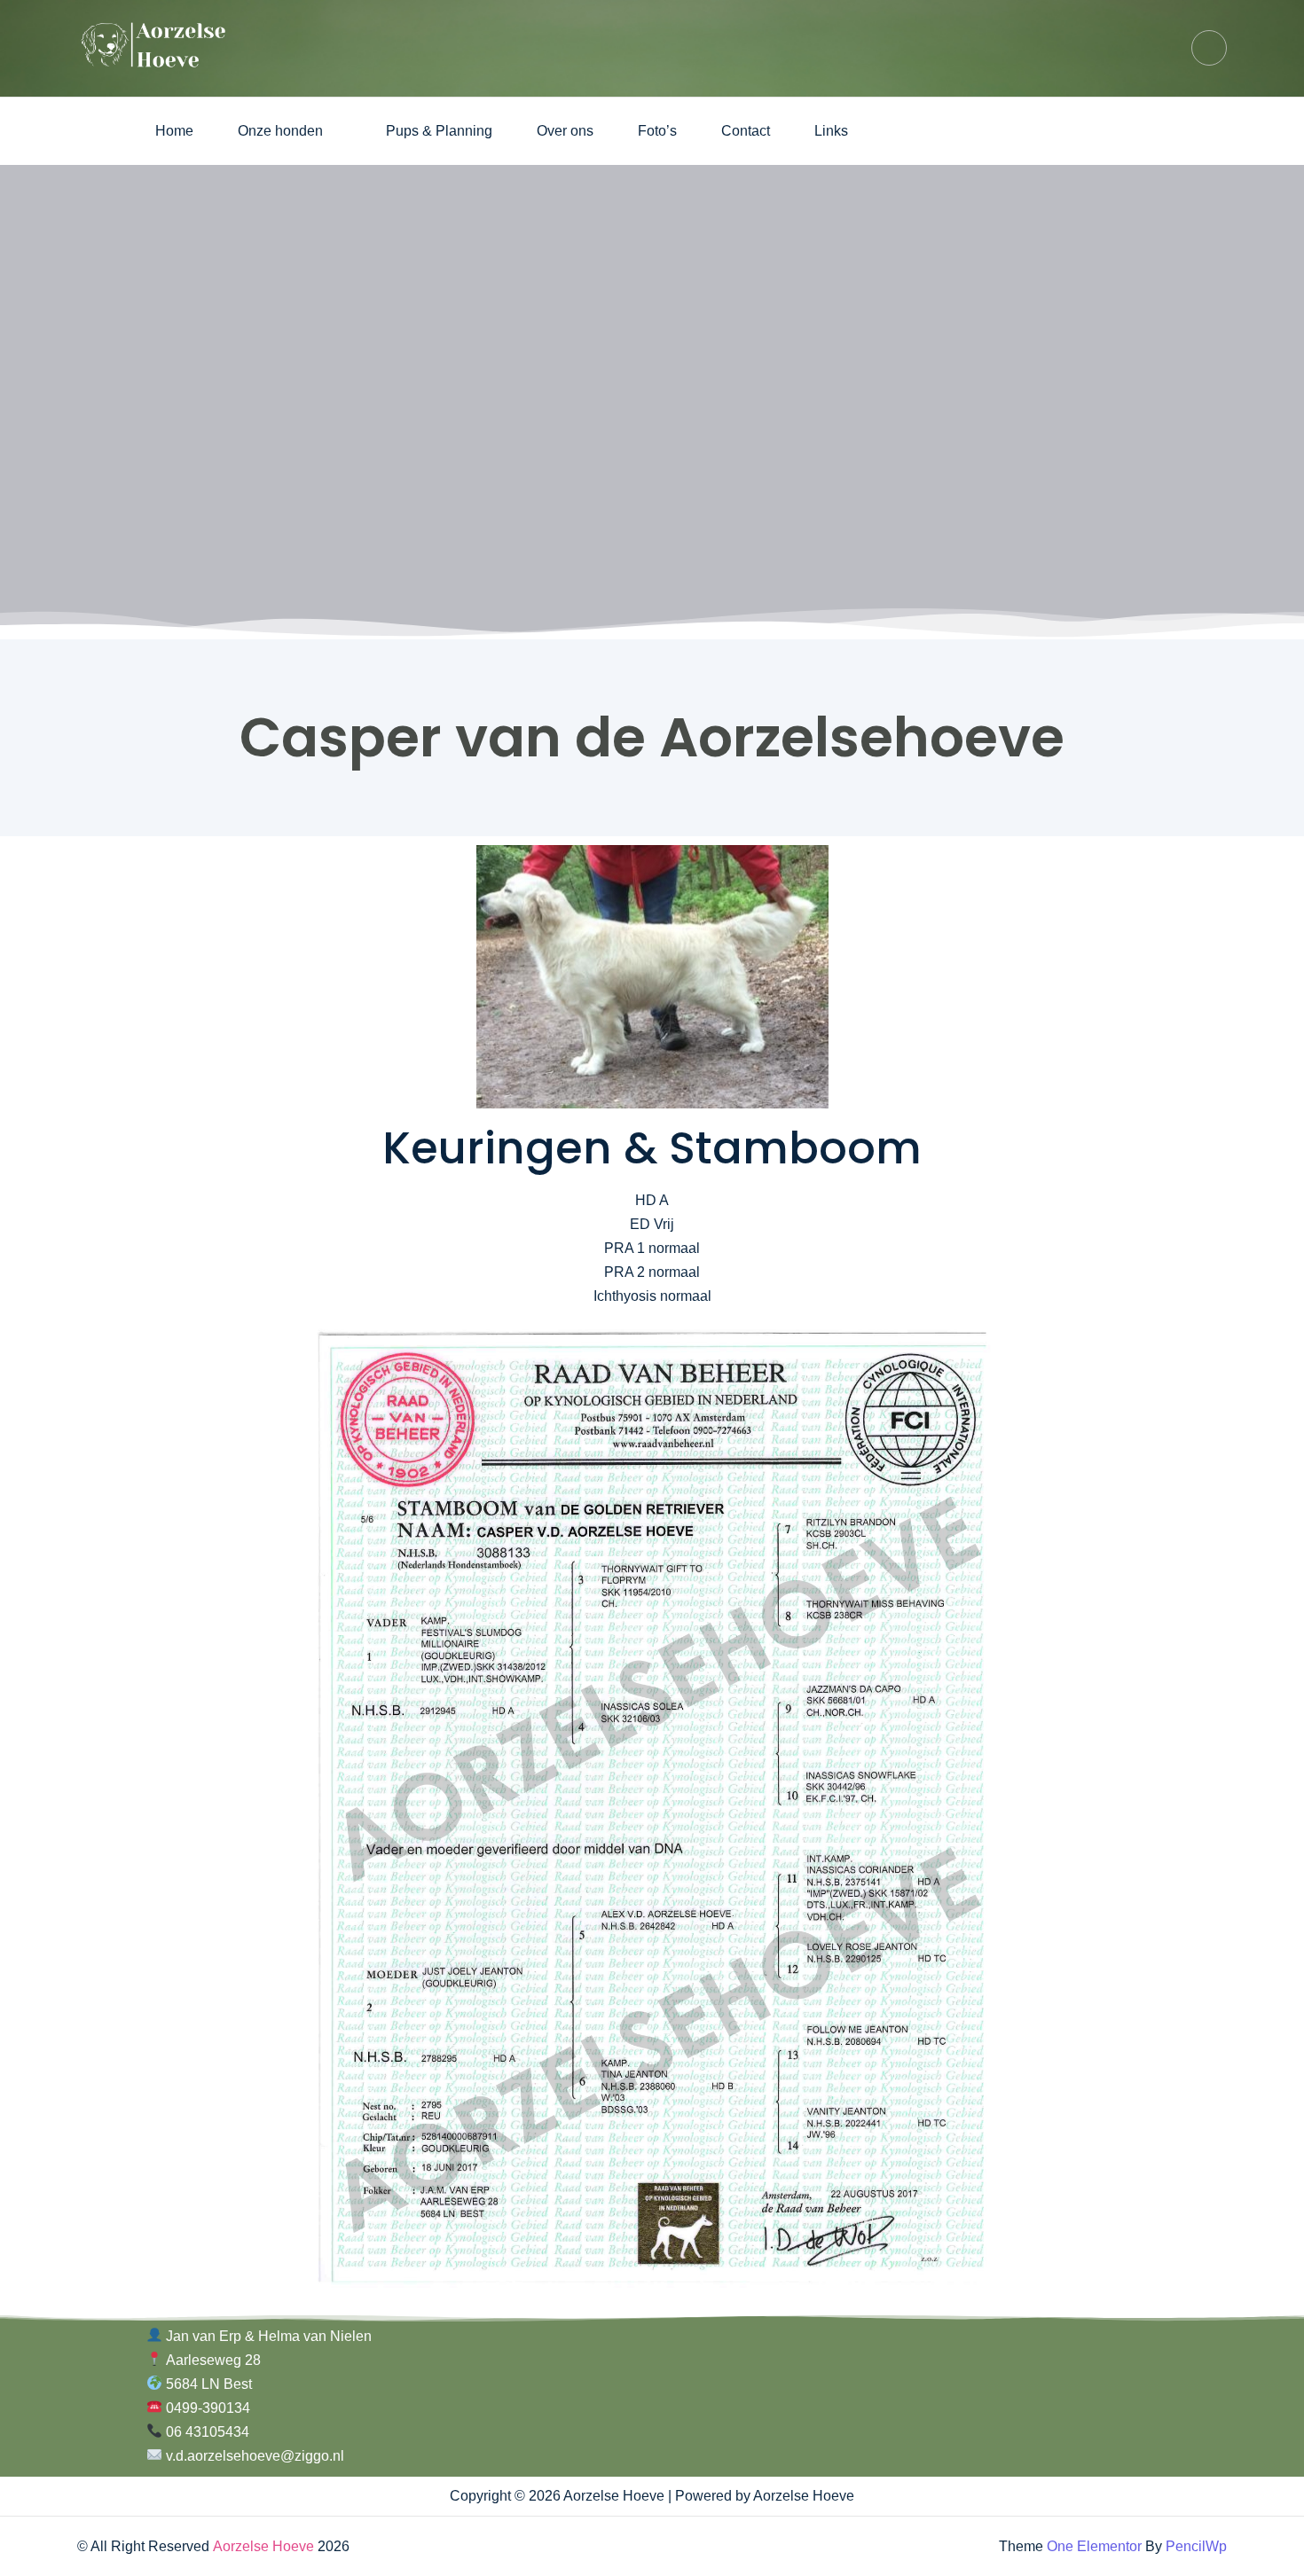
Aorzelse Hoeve (263, 2546)
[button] (290, 131)
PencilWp (1196, 2546)
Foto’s (657, 131)
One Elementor (1094, 2546)
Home (174, 131)
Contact (746, 131)
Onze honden (280, 131)
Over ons (565, 131)
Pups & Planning (439, 131)
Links (831, 131)
